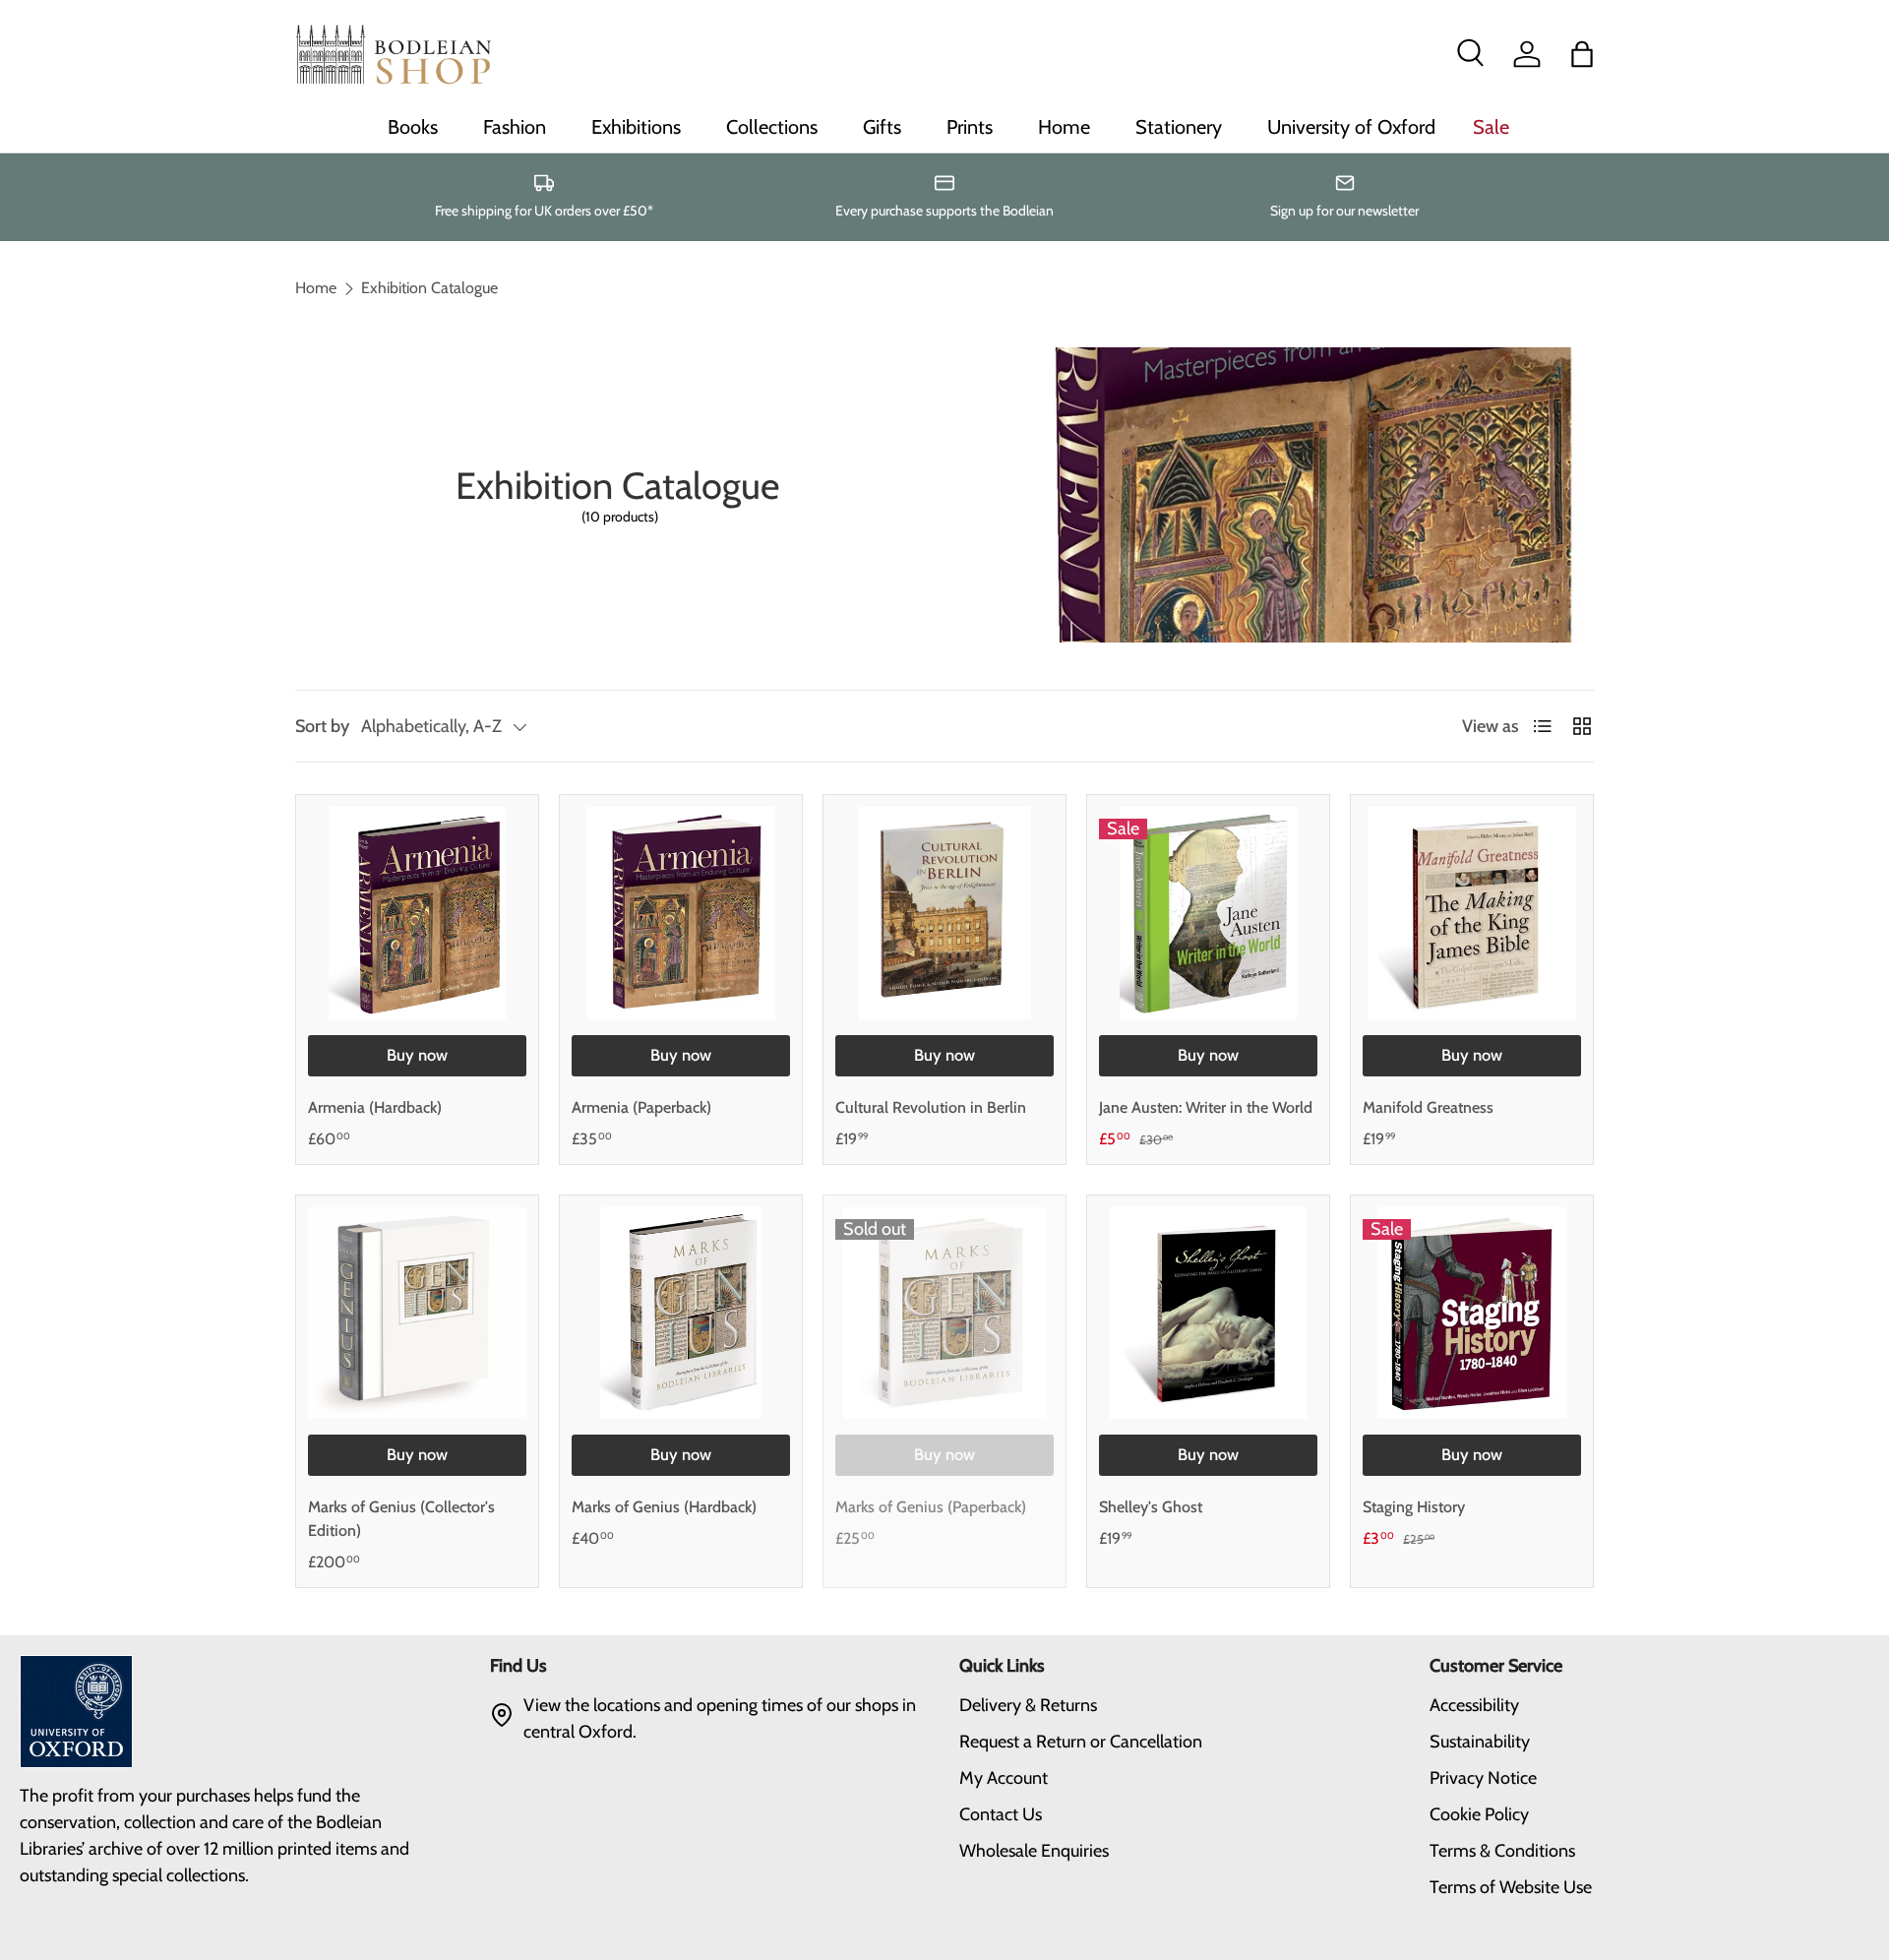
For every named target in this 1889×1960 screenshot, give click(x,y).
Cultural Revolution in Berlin (931, 1107)
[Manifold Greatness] (1472, 913)
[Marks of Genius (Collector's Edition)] (417, 1314)
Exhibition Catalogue (429, 288)
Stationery (1179, 127)
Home (1064, 127)
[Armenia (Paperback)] (681, 913)
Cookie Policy (1479, 1814)
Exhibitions (636, 127)
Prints (970, 127)
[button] (1582, 54)
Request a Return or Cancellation (1081, 1742)
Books (413, 127)
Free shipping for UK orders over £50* (544, 211)
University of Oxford (1351, 127)
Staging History (1414, 1507)
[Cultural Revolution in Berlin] (944, 913)
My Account (1004, 1778)
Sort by (322, 726)
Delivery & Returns (1028, 1705)
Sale (1491, 127)
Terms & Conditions (1502, 1851)
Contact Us (1001, 1814)
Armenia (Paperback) (641, 1107)
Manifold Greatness (1428, 1107)
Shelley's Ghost (1151, 1507)
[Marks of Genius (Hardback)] (681, 1314)
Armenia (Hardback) (375, 1107)
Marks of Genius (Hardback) (664, 1507)
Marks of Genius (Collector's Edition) (401, 1519)
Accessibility (1474, 1705)
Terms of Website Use (1511, 1887)
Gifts (882, 127)
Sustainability (1480, 1742)
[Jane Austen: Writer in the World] (1208, 913)
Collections (772, 127)
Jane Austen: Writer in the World (1206, 1107)
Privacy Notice (1483, 1778)
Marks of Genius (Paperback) (931, 1507)
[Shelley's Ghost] (1208, 1314)
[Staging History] (1472, 1314)
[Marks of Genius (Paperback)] (944, 1314)
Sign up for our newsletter (1344, 211)
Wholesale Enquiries (1034, 1851)
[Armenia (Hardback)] (417, 913)
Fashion (515, 127)
